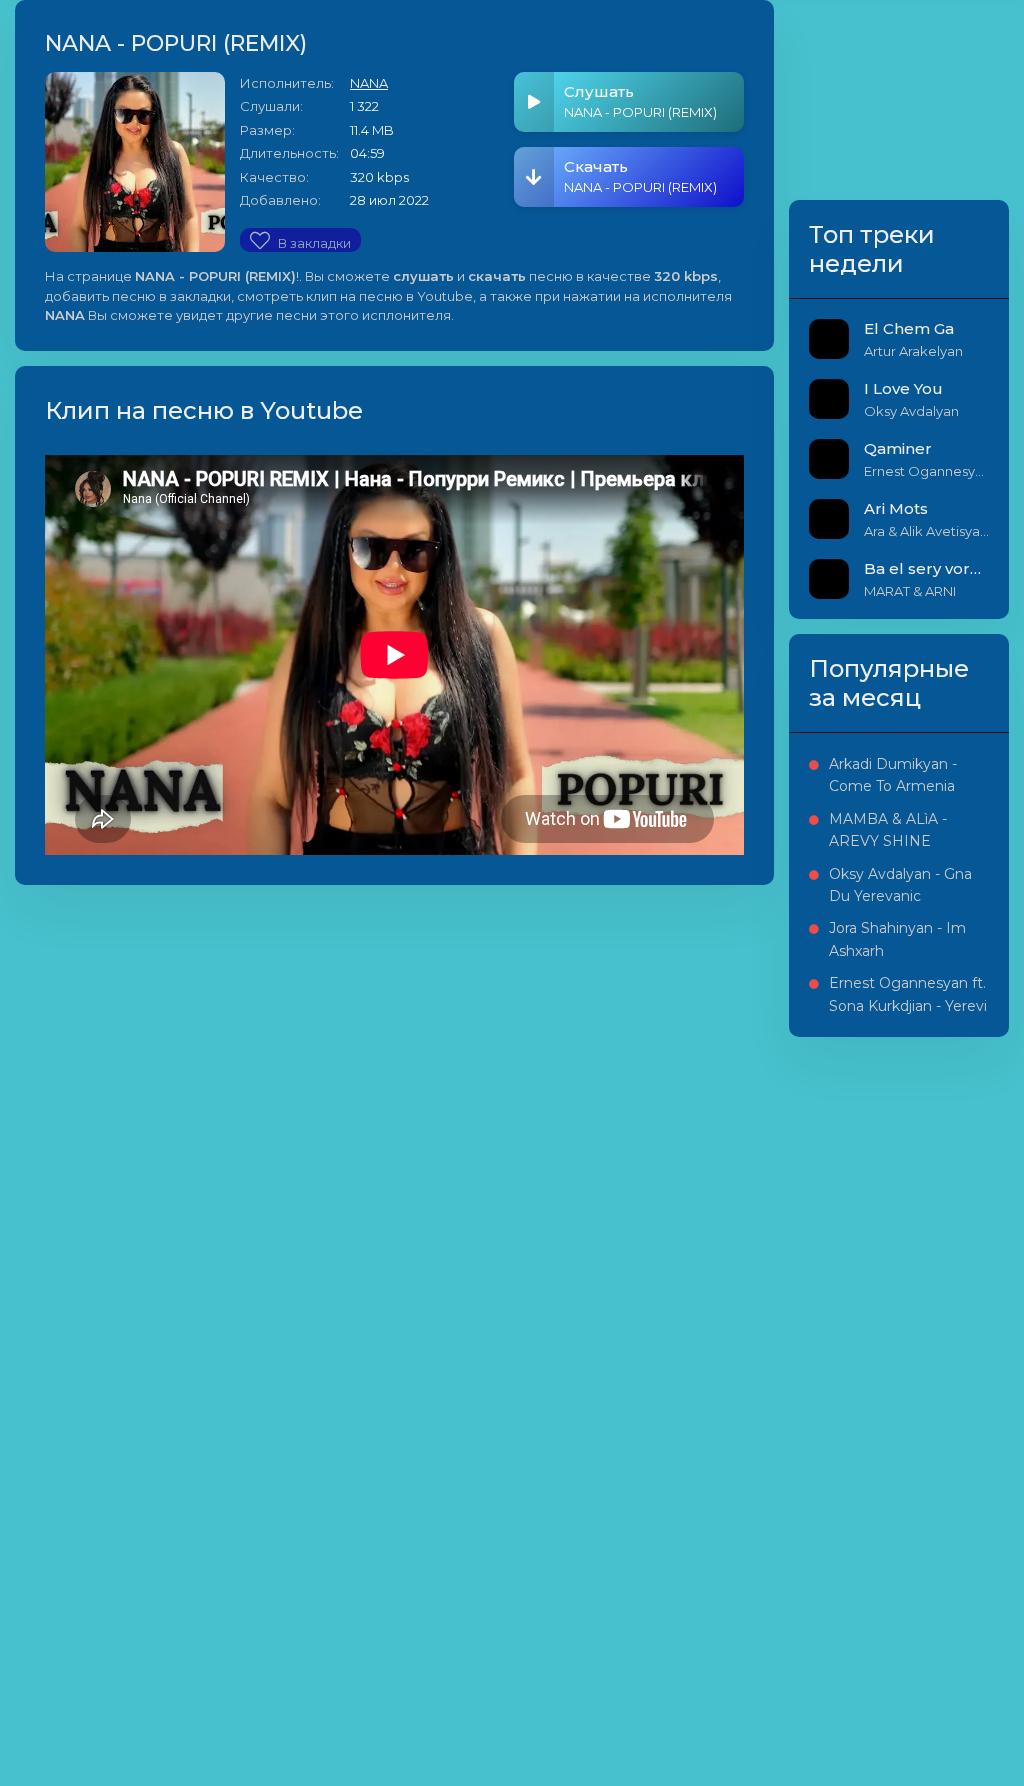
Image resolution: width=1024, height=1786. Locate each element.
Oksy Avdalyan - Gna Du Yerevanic (900, 885)
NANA (369, 83)
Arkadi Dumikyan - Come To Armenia (893, 775)
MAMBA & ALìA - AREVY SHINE (888, 830)
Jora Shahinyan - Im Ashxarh (897, 939)
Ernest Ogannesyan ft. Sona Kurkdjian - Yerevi (908, 994)
